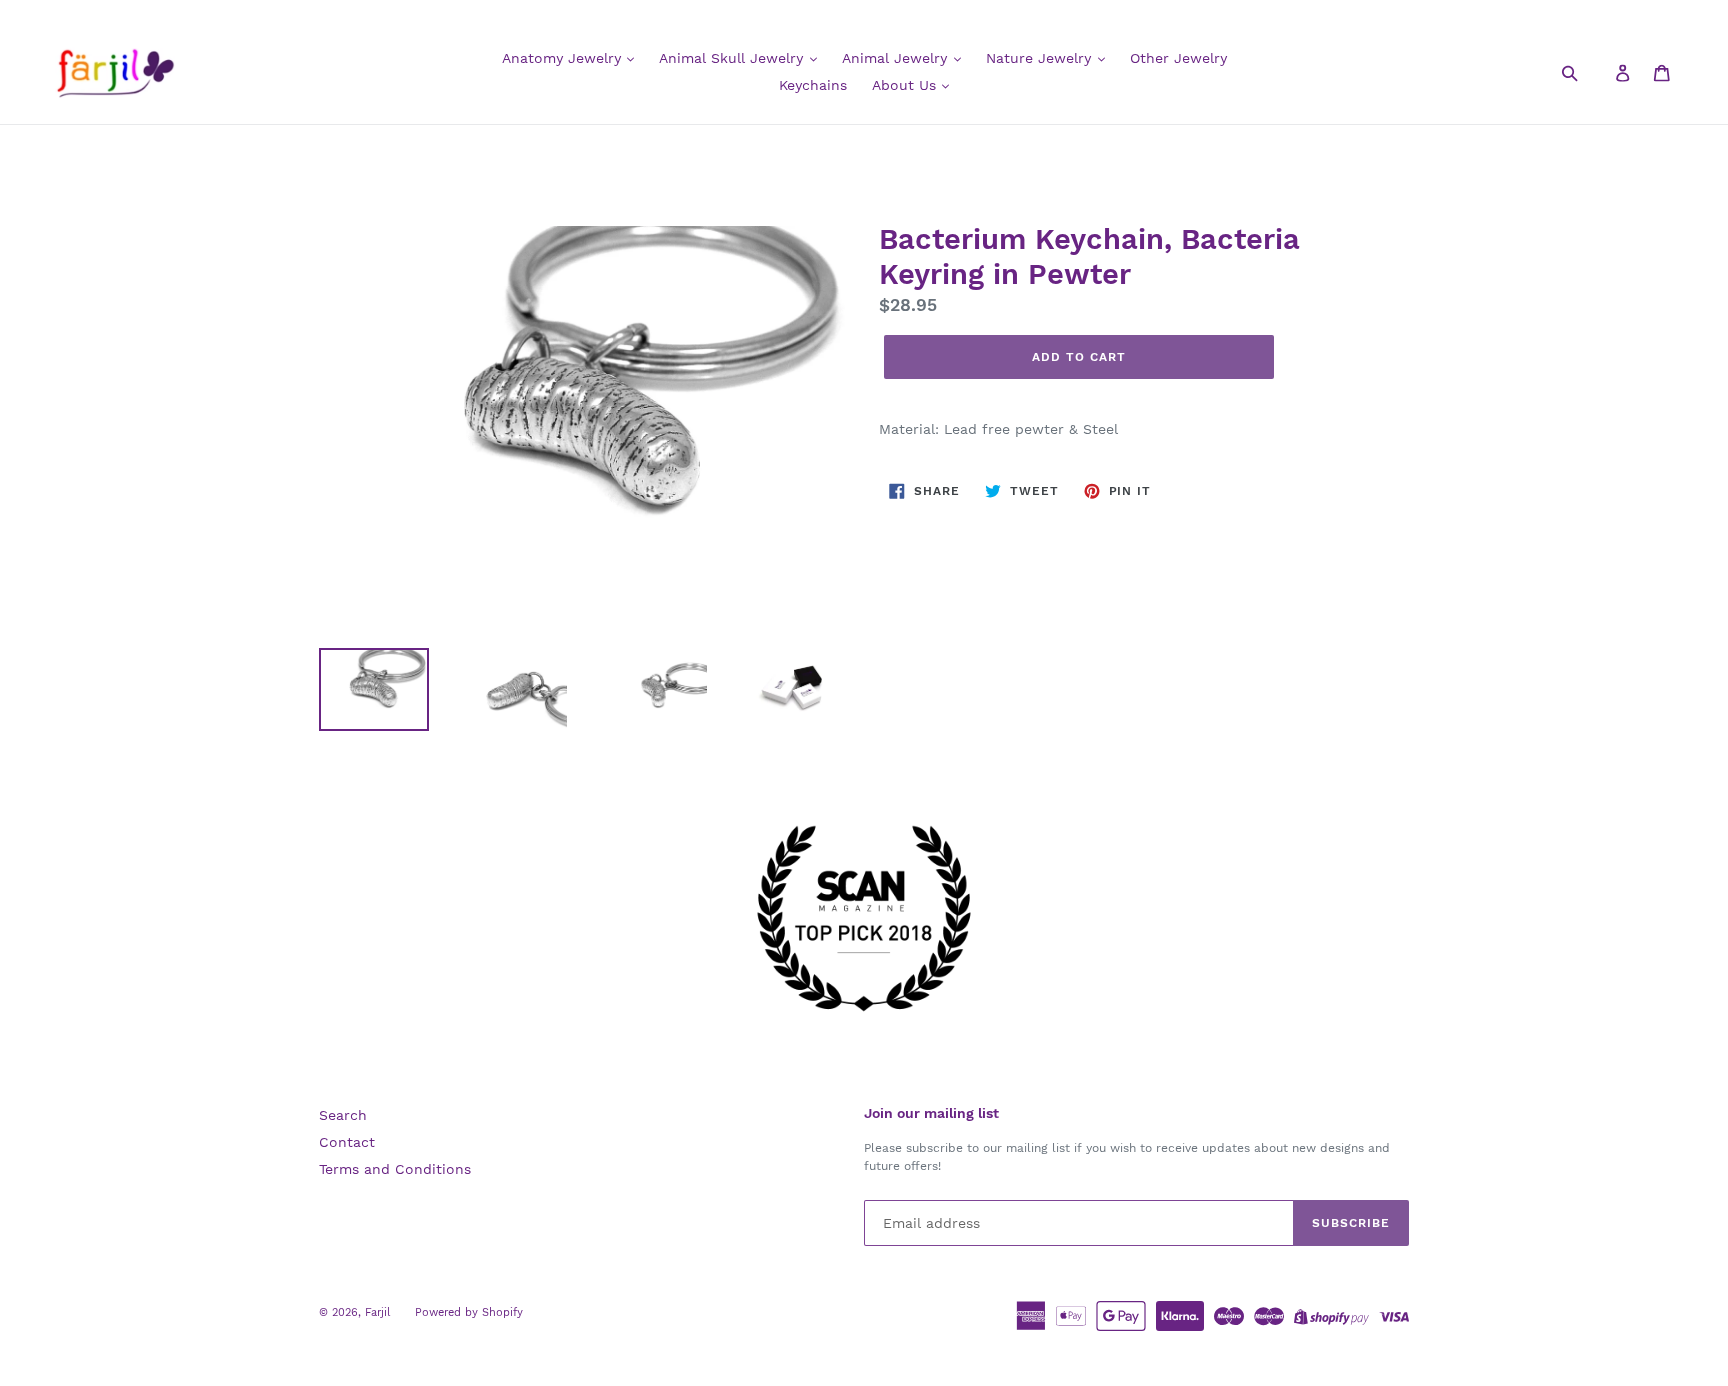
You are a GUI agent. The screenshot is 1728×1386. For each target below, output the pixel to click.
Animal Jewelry (897, 58)
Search (343, 1115)
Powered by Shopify (469, 1312)
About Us (906, 85)
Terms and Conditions (395, 1169)
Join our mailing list (931, 1113)
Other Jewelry (1178, 58)
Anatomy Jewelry (564, 58)
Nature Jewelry (1041, 58)
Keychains (813, 85)
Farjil (377, 1312)
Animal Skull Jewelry (733, 58)
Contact (347, 1142)
